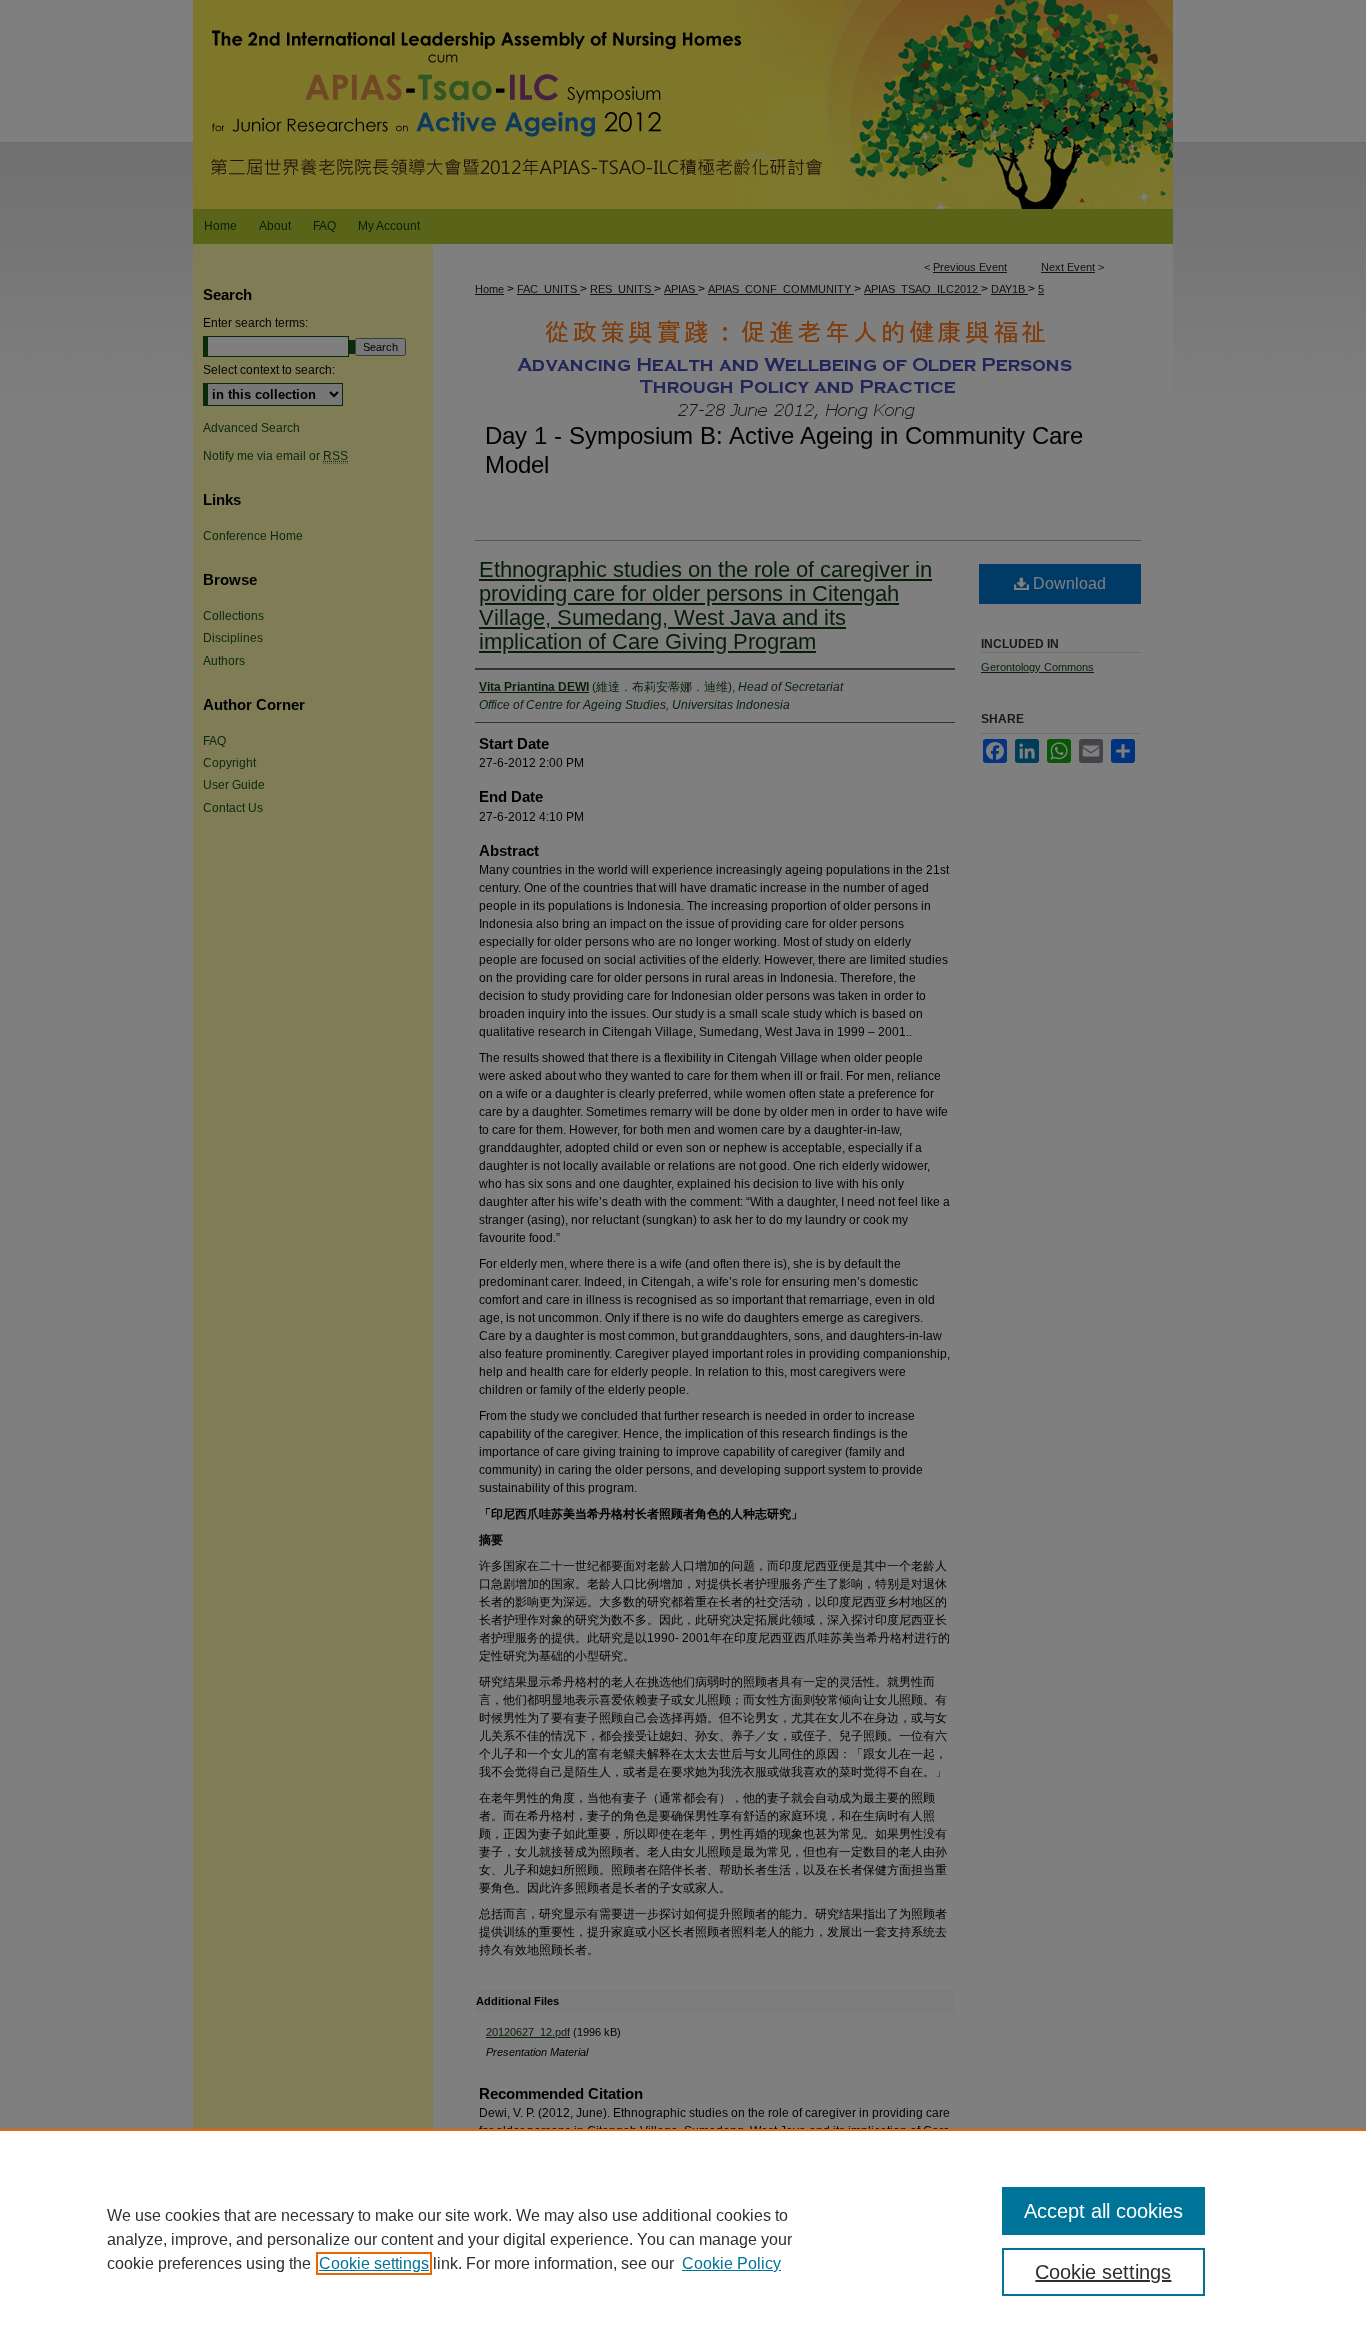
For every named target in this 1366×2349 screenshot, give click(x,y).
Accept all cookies (1103, 2211)
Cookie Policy (731, 2263)
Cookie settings (374, 2263)
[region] (683, 2239)
